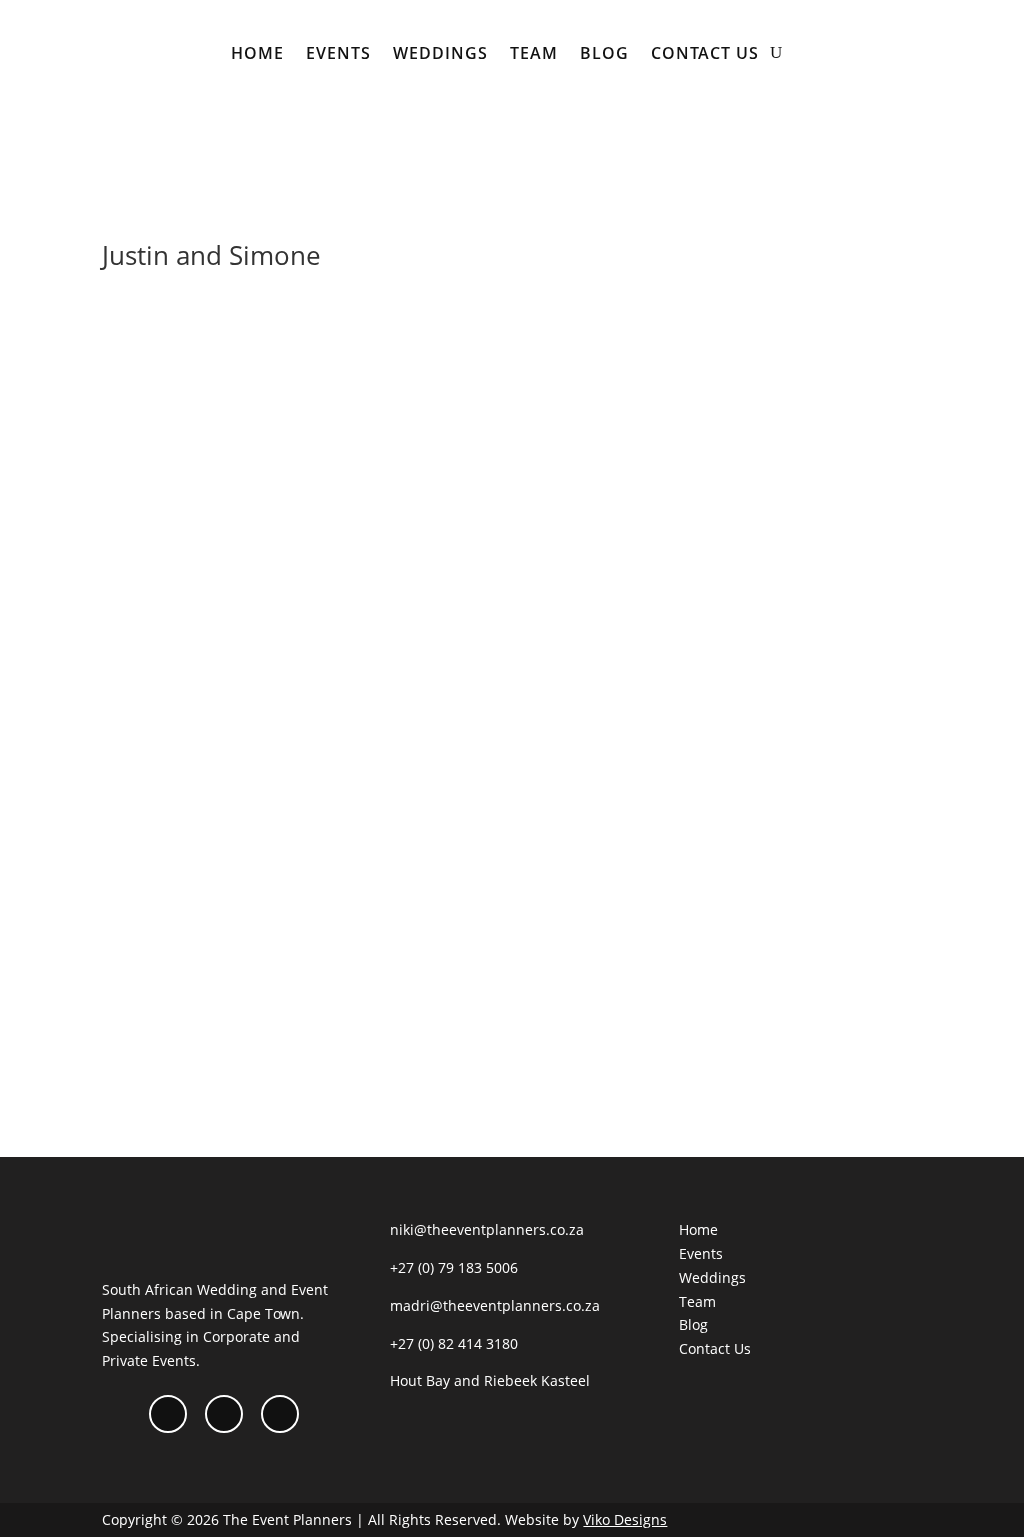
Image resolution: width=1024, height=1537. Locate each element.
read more (157, 1021)
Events (338, 53)
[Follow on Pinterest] (280, 1414)
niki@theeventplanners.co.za (487, 1229)
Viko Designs (625, 1519)
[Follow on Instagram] (224, 1414)
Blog (604, 53)
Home (257, 53)
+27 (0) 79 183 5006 (454, 1267)
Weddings (440, 53)
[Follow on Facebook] (168, 1414)
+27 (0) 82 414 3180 (454, 1343)
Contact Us (705, 53)
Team (534, 53)
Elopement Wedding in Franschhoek (274, 889)
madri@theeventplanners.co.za (495, 1305)
